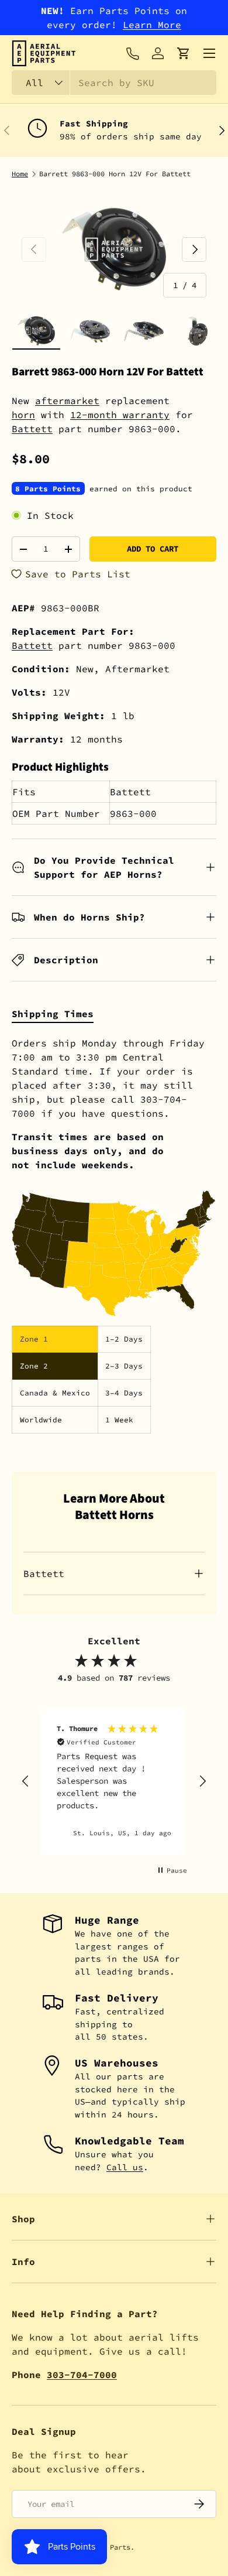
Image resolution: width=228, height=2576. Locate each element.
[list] (114, 249)
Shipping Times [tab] (53, 1014)
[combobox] (114, 83)
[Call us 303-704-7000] (132, 53)
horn (23, 415)
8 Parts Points (48, 488)
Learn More (152, 25)
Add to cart (153, 549)
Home (20, 174)
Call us (125, 2167)
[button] (184, 53)
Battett (32, 429)
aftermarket (67, 401)
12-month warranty (120, 415)
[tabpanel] (114, 1235)
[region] (114, 1781)
